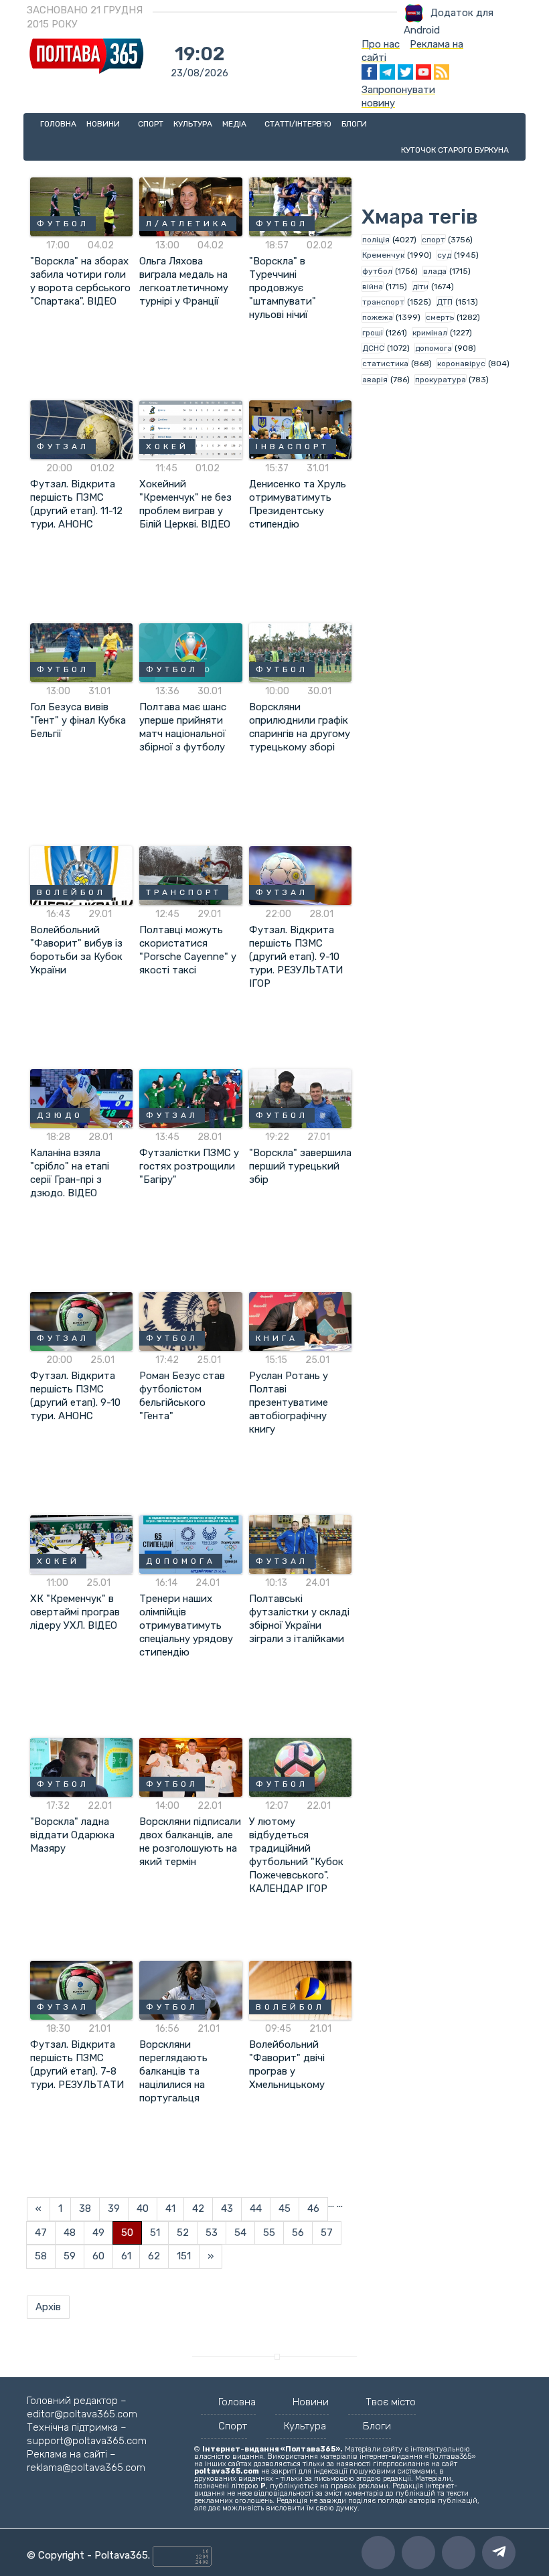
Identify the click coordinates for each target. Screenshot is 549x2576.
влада (435, 271)
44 (256, 2208)
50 (127, 2233)
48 (70, 2233)
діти (420, 287)
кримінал (430, 333)
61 (126, 2256)
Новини (104, 124)
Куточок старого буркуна (455, 150)
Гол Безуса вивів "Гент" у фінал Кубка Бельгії (78, 720)
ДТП (445, 302)
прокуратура (441, 380)
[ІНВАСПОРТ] (300, 429)
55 (269, 2233)
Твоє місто (391, 2402)
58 (41, 2256)
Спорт (151, 124)
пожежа (378, 317)
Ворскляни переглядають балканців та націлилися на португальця (173, 2071)
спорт (434, 240)
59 (70, 2256)
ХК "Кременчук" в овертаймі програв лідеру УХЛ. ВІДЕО (75, 1612)
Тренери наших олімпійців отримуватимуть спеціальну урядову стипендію (186, 1625)
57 (327, 2233)
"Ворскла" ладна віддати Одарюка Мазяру (72, 1835)
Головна (58, 124)
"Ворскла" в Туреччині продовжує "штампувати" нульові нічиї (283, 288)
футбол (377, 271)
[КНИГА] (300, 1321)
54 (240, 2233)
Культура (193, 124)
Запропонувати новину (398, 96)
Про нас (381, 44)
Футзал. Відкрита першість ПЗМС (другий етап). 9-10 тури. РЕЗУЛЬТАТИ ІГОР (296, 957)
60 (98, 2256)
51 (155, 2233)
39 (114, 2208)
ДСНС (373, 348)
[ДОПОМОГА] (190, 1544)
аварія (375, 380)
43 (227, 2208)
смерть (440, 317)
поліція (376, 240)
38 (85, 2208)
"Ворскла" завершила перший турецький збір (300, 1166)
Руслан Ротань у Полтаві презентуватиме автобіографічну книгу (289, 1402)
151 (184, 2256)
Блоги (354, 124)
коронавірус (461, 364)
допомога (434, 348)
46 (313, 2208)
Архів (48, 2307)
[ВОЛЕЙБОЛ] (81, 875)
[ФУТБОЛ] (81, 206)
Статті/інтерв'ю (298, 124)
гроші (373, 333)
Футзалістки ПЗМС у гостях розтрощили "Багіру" (189, 1166)
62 (154, 2256)
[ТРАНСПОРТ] (190, 875)
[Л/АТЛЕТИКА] (190, 206)
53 (212, 2233)
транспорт (383, 302)
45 (285, 2208)
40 (143, 2208)
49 (98, 2233)
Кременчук (383, 255)
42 (198, 2208)
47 (41, 2233)
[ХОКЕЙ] (190, 429)
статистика (385, 364)
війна (373, 287)
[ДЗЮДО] (81, 1098)
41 (170, 2208)
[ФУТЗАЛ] (81, 429)
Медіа (235, 124)
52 (183, 2233)
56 (298, 2233)
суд (444, 255)
